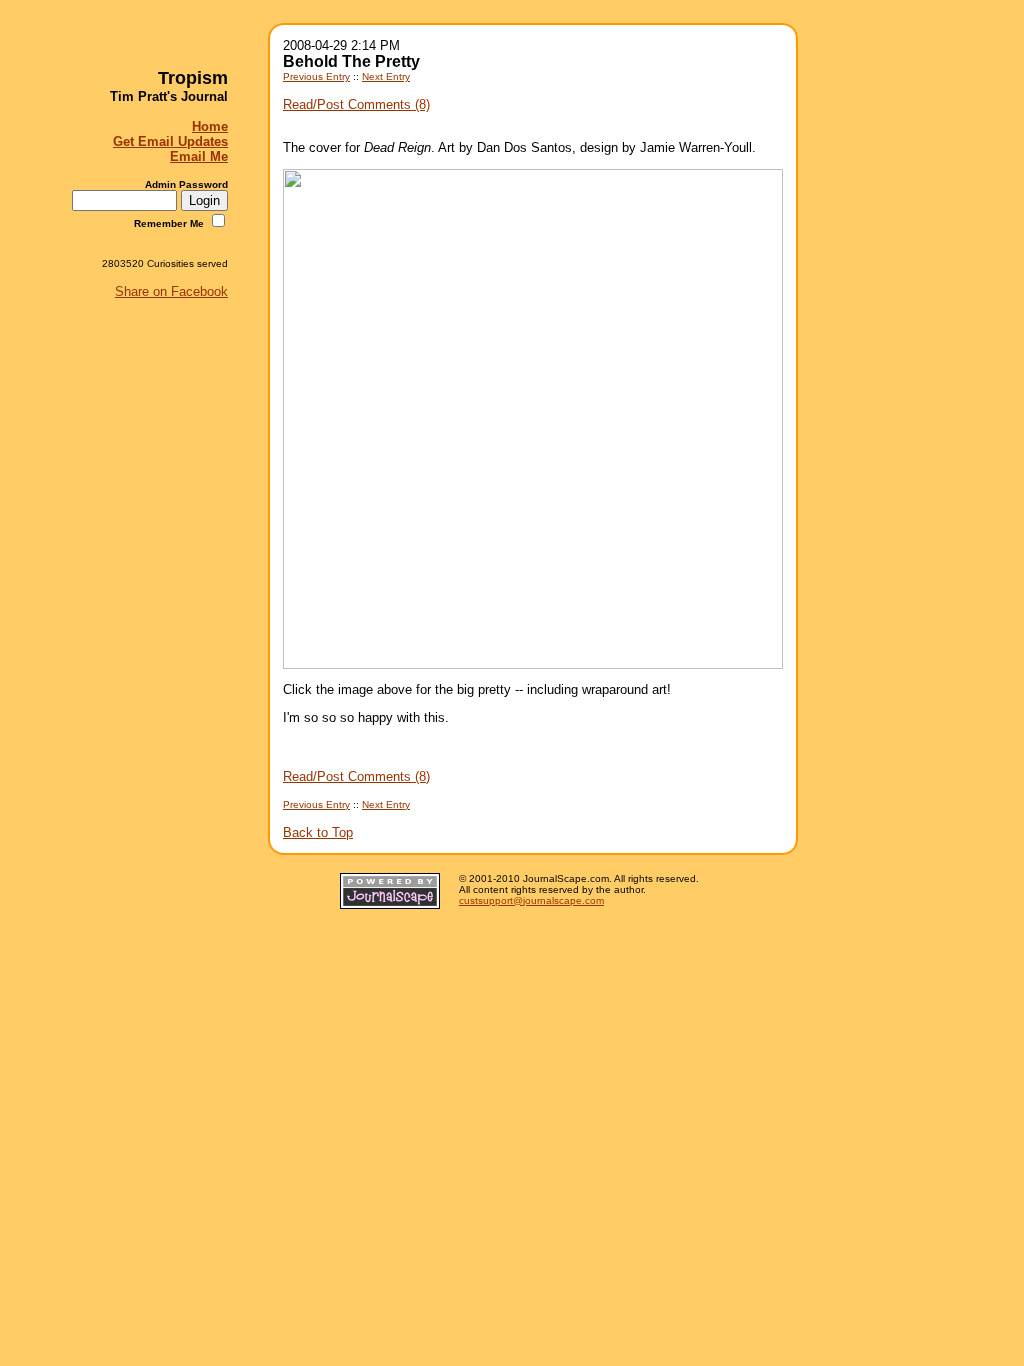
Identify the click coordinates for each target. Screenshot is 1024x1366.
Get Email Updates (170, 141)
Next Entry (386, 76)
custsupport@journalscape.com (531, 900)
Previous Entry (316, 76)
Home (210, 126)
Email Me (199, 156)
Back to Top (318, 832)
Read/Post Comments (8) (356, 104)
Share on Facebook (171, 291)
